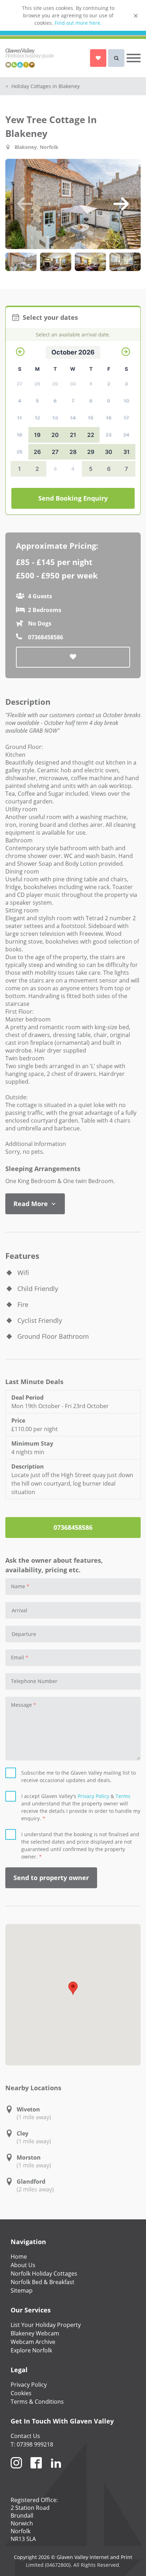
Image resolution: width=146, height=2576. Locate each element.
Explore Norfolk (31, 2350)
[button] (25, 204)
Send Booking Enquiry (73, 498)
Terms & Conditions (37, 2402)
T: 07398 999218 (32, 2444)
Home (19, 2257)
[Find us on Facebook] (36, 2471)
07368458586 (73, 1527)
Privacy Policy (93, 1796)
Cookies (21, 2393)
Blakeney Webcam (35, 2333)
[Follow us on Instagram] (16, 2471)
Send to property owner (51, 1878)
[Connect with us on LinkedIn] (56, 2471)
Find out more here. (78, 23)
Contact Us (25, 2436)
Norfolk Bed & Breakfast (43, 2282)
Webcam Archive (33, 2342)
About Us (23, 2265)
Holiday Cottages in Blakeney (43, 86)
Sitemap (22, 2290)
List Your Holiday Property (46, 2325)
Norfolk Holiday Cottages (44, 2274)
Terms (123, 1796)
